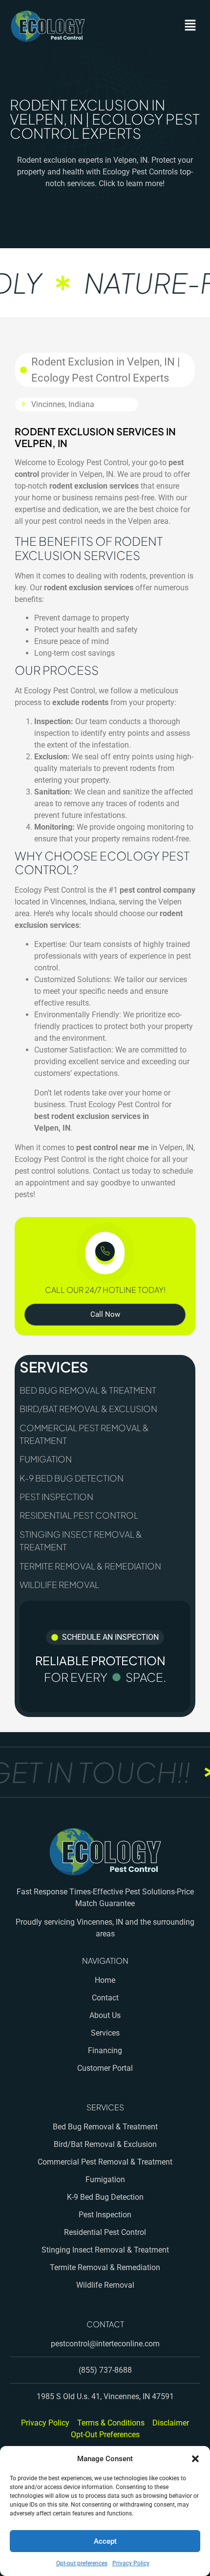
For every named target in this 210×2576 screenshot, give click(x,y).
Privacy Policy (131, 2563)
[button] (195, 2459)
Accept (105, 2541)
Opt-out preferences (82, 2563)
